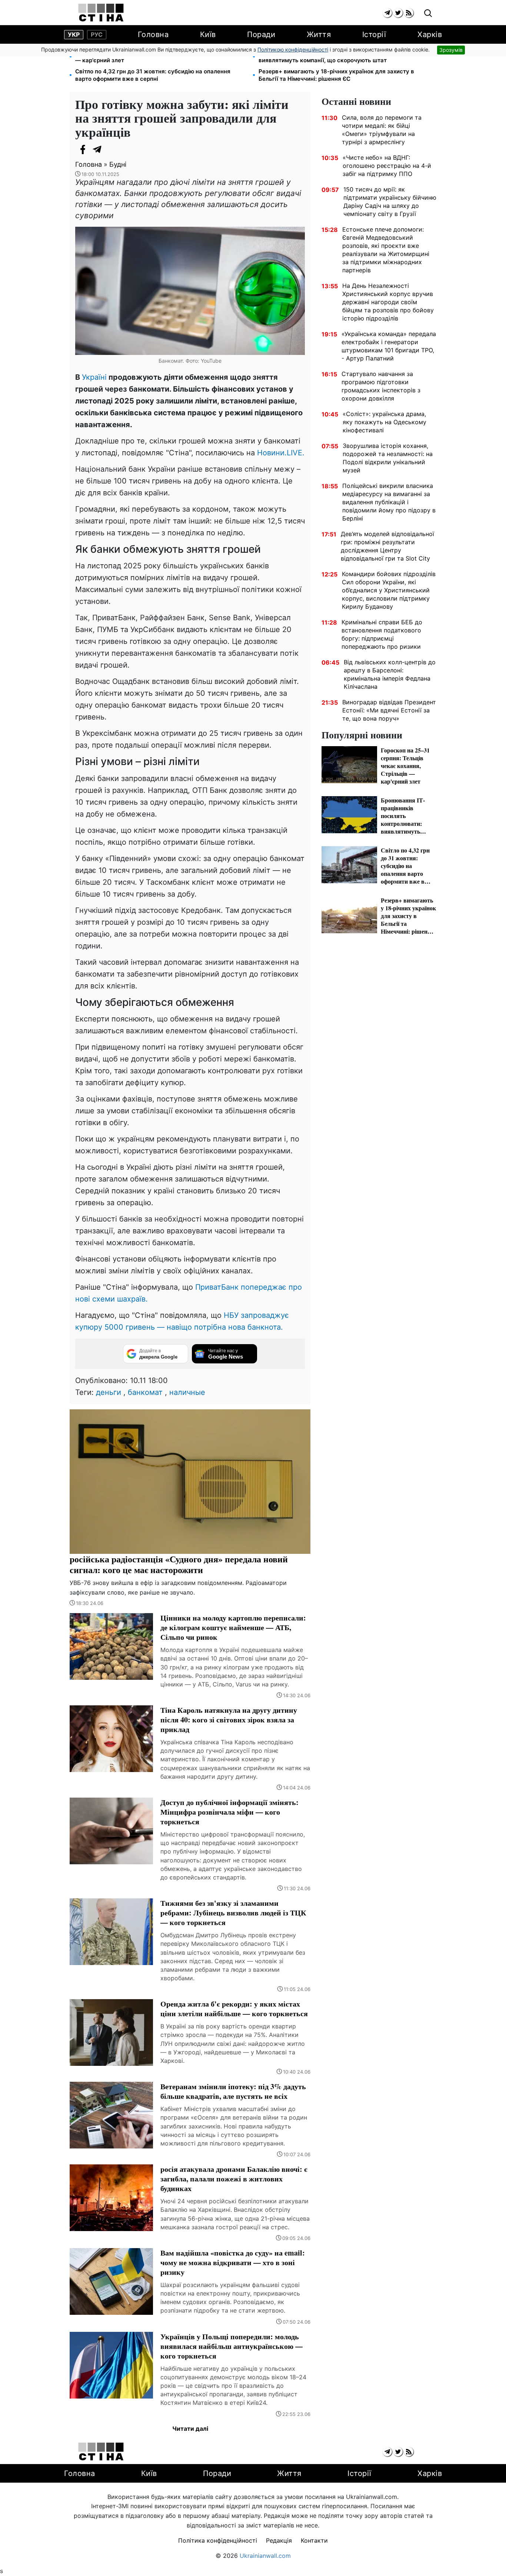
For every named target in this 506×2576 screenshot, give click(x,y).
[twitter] (398, 13)
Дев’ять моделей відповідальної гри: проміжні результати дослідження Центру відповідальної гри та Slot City (387, 546)
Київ (208, 34)
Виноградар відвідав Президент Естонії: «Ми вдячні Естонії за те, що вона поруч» (389, 710)
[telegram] (387, 13)
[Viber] (112, 149)
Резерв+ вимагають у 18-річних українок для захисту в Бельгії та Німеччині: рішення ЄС (336, 75)
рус (97, 34)
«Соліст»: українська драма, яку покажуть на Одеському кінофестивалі (385, 422)
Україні (94, 377)
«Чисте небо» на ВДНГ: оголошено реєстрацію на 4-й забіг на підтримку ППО (387, 166)
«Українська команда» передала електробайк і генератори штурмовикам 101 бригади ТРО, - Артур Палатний (389, 346)
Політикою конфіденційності (293, 49)
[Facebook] (83, 149)
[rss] (409, 13)
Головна (153, 34)
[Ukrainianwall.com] (101, 13)
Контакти (314, 2540)
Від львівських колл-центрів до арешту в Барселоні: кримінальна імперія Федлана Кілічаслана (390, 674)
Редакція (279, 2540)
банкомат (145, 1392)
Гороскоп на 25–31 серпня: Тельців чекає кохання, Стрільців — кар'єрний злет (161, 56)
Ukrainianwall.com (265, 2556)
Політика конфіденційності (218, 2540)
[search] (428, 14)
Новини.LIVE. (281, 453)
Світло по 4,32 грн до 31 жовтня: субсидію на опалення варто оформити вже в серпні (153, 75)
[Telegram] (97, 149)
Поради (261, 34)
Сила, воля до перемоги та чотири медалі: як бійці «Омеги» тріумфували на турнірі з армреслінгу (382, 130)
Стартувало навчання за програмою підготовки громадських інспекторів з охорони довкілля (381, 386)
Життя (319, 34)
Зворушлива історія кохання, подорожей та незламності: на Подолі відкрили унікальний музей (388, 458)
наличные (187, 1392)
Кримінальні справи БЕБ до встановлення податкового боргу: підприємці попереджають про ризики (382, 634)
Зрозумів (451, 50)
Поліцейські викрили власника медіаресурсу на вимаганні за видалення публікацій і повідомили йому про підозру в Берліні (389, 502)
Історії (374, 34)
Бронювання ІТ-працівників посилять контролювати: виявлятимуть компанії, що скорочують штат (333, 56)
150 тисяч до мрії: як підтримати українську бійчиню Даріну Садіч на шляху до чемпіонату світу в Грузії (390, 202)
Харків (430, 34)
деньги (109, 1392)
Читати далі (190, 2429)
